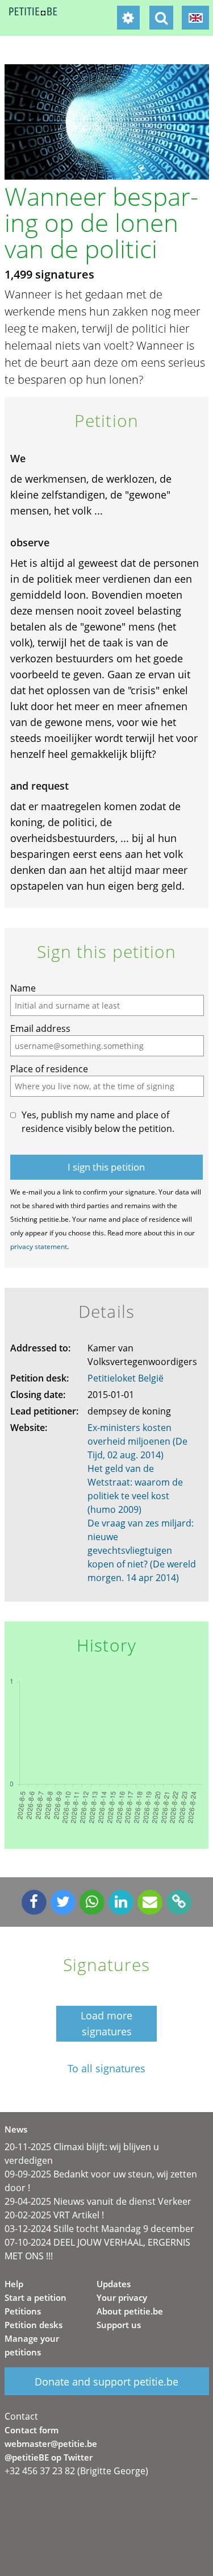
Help (14, 2284)
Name (23, 988)
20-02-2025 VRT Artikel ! (54, 2215)
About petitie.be (130, 2311)
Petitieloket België (126, 1378)
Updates (114, 2284)
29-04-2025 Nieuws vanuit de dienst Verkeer (98, 2201)
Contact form (32, 2430)
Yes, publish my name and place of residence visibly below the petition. (98, 1122)
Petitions (23, 2311)
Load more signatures (106, 2023)
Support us (119, 2325)
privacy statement (39, 1246)
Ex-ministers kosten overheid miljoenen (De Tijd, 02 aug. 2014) (137, 1441)
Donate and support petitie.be (106, 2382)
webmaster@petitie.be (51, 2444)
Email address (40, 1028)
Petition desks (34, 2325)
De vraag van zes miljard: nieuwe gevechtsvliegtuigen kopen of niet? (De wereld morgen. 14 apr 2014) (142, 1550)
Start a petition (35, 2297)
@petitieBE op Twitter (49, 2457)
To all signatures (106, 2069)
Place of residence (49, 1069)
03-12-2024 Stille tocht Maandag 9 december (99, 2229)
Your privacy (122, 2297)
